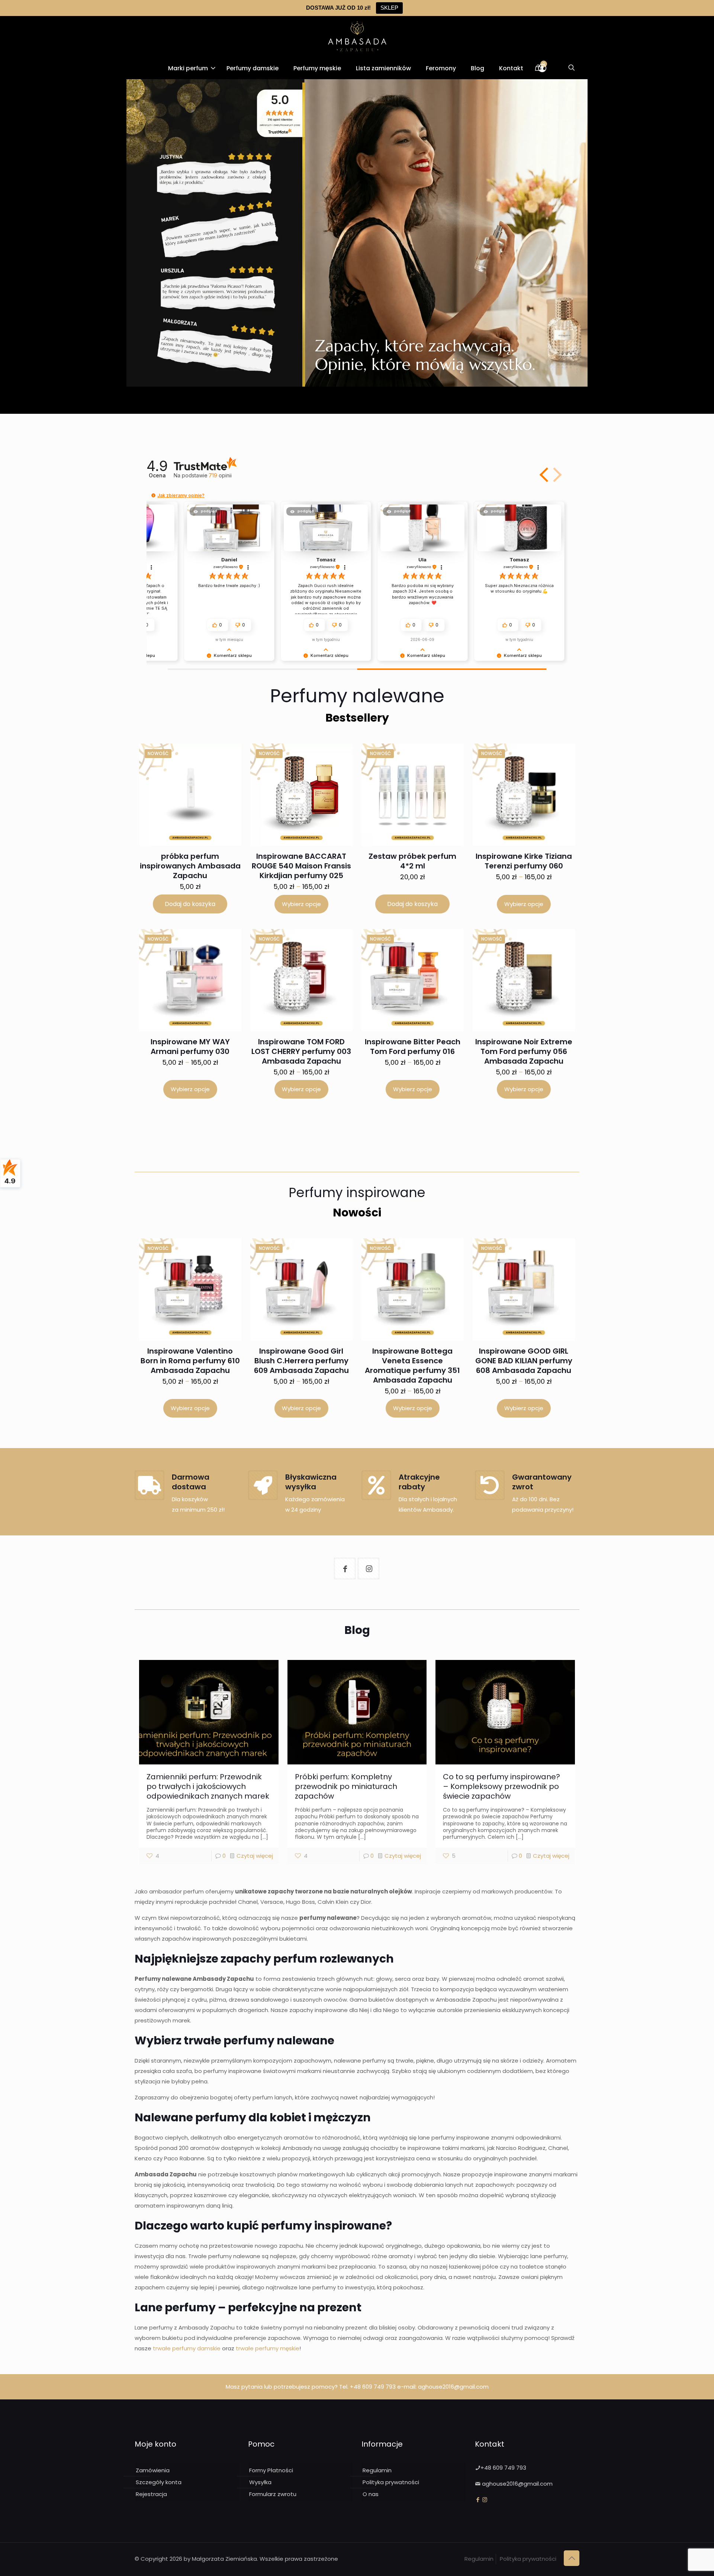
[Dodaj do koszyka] (225, 754)
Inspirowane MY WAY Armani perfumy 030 (190, 1047)
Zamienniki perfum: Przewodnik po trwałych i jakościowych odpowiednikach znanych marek (208, 1786)
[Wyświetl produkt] (220, 770)
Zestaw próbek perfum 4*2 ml (412, 861)
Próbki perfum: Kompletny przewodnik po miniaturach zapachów (346, 1786)
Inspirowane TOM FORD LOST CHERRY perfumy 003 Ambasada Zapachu (301, 1051)
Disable (317, 2560)
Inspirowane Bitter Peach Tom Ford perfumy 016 (413, 1047)
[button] (545, 475)
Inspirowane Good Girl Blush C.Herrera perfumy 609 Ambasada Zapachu (301, 1361)
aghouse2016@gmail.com (453, 2387)
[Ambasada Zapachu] (357, 36)
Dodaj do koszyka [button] (190, 904)
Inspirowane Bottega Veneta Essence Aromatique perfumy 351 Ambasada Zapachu (412, 1366)
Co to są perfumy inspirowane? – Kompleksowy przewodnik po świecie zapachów (501, 1786)
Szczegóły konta (159, 2482)
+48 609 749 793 (373, 2387)
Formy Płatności (271, 2470)
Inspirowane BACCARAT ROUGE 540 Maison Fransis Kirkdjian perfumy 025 (301, 866)
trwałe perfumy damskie (187, 2348)
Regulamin (377, 2470)
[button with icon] (345, 1569)
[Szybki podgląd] (220, 786)
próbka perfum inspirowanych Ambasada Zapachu (190, 866)
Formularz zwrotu (273, 2494)
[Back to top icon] (572, 2558)
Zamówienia (153, 2470)
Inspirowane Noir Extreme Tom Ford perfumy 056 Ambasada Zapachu (524, 1051)
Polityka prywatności (391, 2482)
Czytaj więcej (255, 1856)
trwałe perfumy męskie (268, 2348)
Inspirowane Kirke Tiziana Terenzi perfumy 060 (524, 861)
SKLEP (389, 8)
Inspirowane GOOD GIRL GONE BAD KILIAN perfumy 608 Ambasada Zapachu (524, 1361)
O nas (371, 2494)
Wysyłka (260, 2482)
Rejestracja (151, 2494)
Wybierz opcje (301, 904)
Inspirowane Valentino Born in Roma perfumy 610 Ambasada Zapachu (190, 1361)
